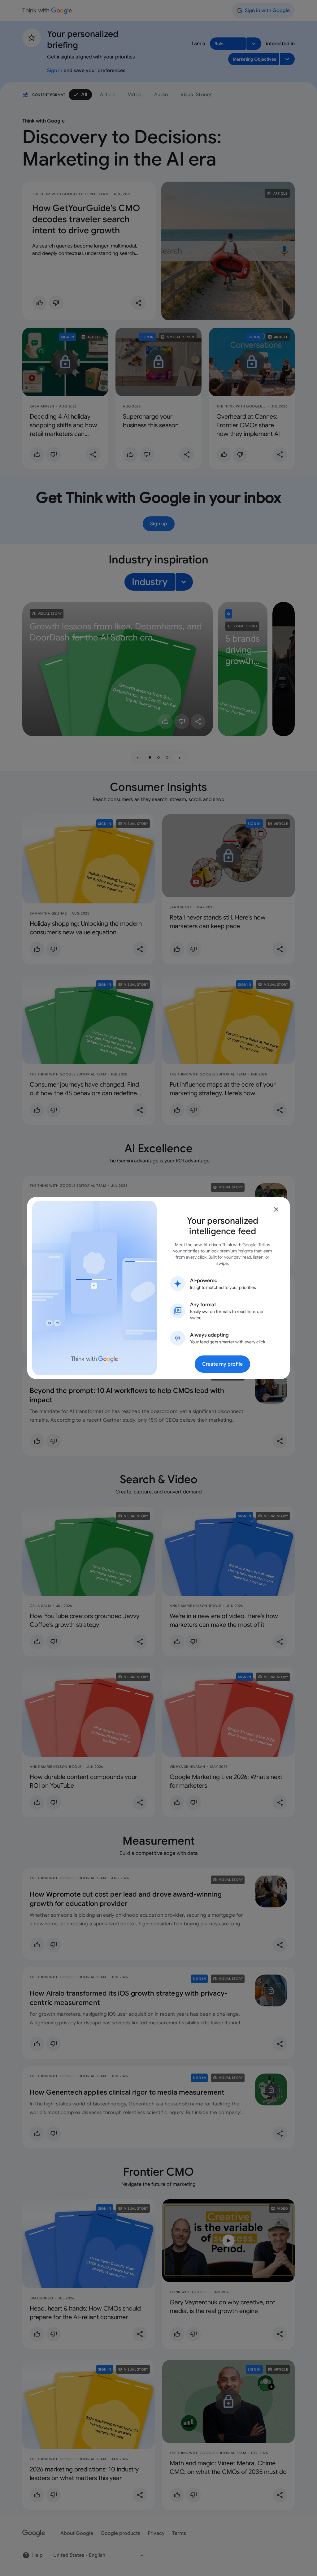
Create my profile (222, 1364)
